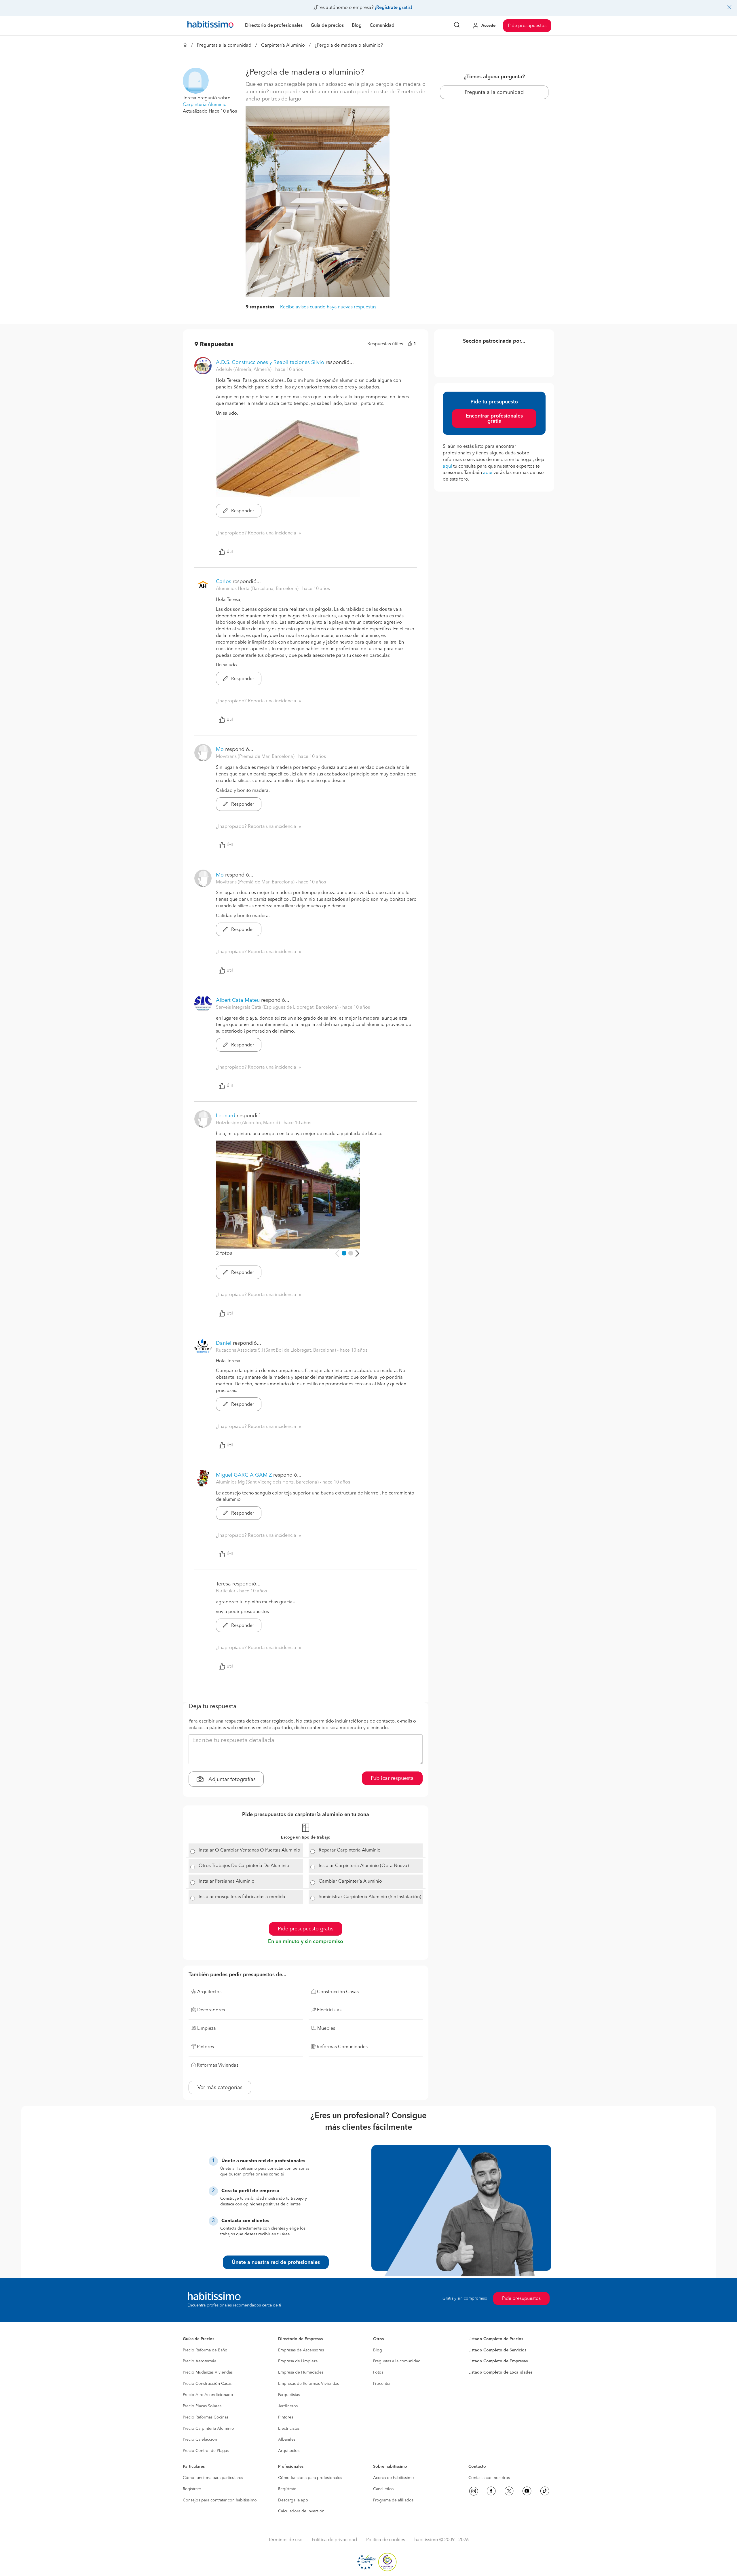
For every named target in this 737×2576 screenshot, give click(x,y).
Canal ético (383, 2489)
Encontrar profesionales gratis (494, 419)
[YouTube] (527, 2491)
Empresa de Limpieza (298, 2361)
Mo (220, 750)
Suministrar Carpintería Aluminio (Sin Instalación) (370, 1897)
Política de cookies (386, 2540)
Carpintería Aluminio (283, 45)
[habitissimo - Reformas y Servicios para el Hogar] (210, 26)
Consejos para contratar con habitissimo (220, 2500)
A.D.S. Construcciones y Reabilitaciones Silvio (270, 363)
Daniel (224, 1343)
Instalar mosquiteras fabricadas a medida (242, 1897)
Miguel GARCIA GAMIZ (244, 1475)
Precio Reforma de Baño (205, 2350)
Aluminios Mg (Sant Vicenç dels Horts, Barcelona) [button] (268, 1482)
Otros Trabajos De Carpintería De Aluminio (244, 1866)
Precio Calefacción (200, 2440)
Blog (378, 2350)
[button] (196, 81)
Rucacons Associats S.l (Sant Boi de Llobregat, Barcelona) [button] (277, 1350)
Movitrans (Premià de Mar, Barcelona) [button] (256, 757)
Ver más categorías (220, 2088)
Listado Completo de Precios (496, 2339)
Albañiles (287, 2440)
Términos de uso (285, 2540)
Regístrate (192, 2489)
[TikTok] (545, 2491)
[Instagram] (474, 2491)
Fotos (378, 2372)
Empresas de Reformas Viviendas (308, 2384)
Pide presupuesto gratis (306, 1929)
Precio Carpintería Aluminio (208, 2429)
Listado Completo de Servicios (497, 2350)
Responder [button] (242, 511)
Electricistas (289, 2429)
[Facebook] (491, 2491)
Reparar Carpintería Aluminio (350, 1850)
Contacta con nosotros (489, 2478)
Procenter (382, 2384)
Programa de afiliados (393, 2500)
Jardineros (288, 2406)
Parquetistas (289, 2395)
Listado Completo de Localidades (500, 2372)
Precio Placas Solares (202, 2406)
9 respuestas (260, 307)
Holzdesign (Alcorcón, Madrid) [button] (248, 1123)
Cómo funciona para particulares (213, 2478)
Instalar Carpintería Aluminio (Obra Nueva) (364, 1866)
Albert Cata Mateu (238, 1000)
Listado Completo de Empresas (498, 2361)
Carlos (224, 582)
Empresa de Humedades (301, 2372)
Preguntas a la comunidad (224, 45)
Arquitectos (289, 2451)
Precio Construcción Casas (207, 2384)
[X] (509, 2491)
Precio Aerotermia (200, 2361)
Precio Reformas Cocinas (206, 2417)
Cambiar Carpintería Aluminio (350, 1881)
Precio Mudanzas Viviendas (208, 2372)
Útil (230, 552)
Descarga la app (293, 2500)
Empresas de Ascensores (301, 2350)
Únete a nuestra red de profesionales (276, 2262)
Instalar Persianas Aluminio (227, 1881)
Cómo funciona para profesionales (310, 2478)
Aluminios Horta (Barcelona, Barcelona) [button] (258, 589)
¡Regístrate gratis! (393, 8)
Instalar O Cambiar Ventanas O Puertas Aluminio (249, 1850)
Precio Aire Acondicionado (208, 2395)
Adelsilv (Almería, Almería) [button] (244, 370)
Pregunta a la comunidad (494, 92)
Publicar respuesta (392, 1778)
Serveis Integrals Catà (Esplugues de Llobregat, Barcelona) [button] (278, 1008)
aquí (447, 466)
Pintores (286, 2417)
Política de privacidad (334, 2540)
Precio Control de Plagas (206, 2451)
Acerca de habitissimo (394, 2478)
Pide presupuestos (527, 26)
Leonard (226, 1116)
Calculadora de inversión (301, 2511)
